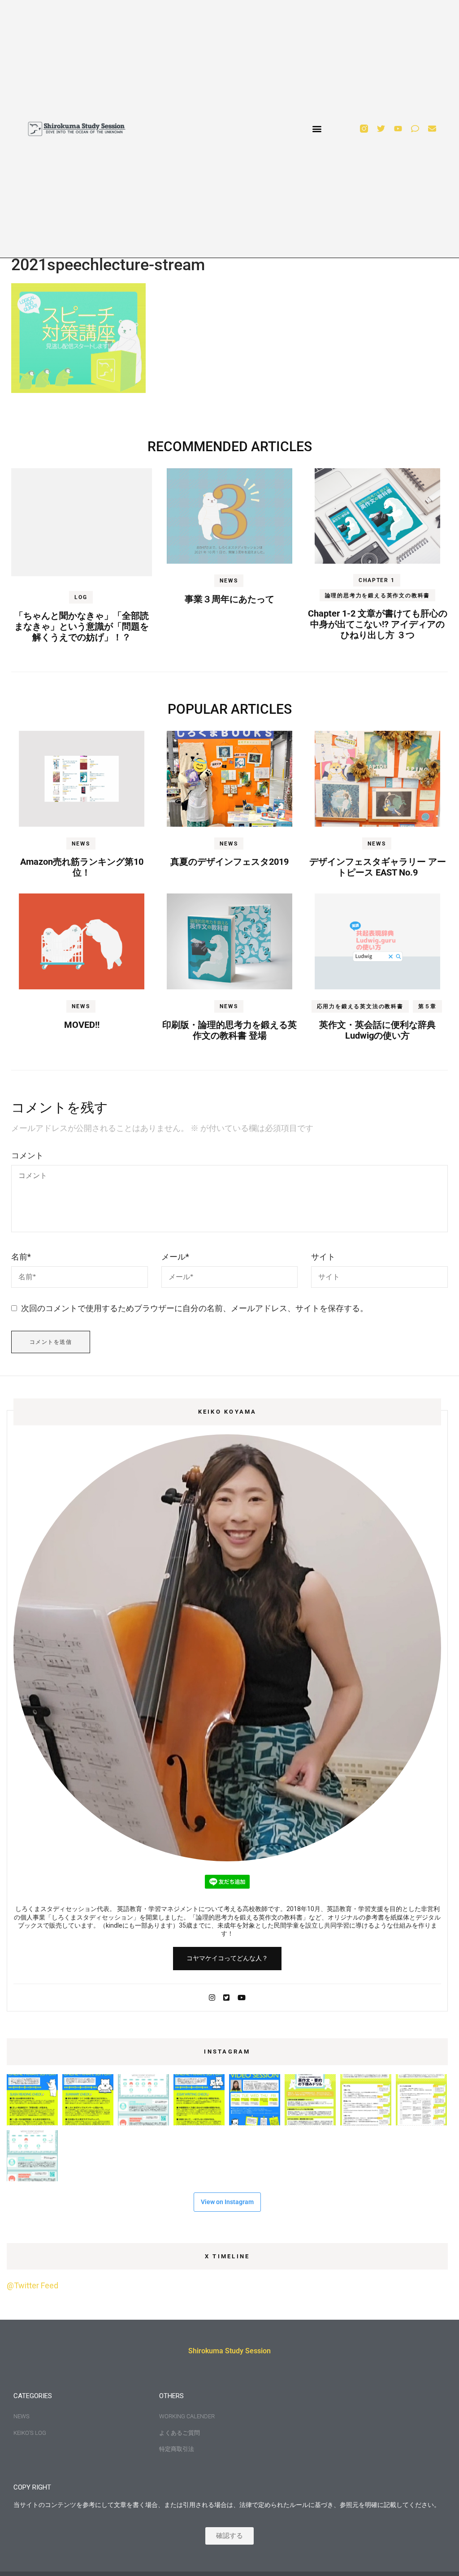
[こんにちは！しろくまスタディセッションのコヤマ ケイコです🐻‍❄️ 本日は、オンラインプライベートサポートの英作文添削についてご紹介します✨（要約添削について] (199, 2100)
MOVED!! (82, 1025)
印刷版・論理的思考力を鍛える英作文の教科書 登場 (229, 1030)
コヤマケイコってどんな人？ (227, 1958)
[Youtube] (398, 129)
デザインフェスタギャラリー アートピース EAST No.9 (378, 867)
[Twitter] (381, 129)
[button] (317, 129)
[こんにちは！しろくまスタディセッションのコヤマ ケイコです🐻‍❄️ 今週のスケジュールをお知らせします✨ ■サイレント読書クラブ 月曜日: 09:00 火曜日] (32, 2156)
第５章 (427, 1006)
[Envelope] (432, 129)
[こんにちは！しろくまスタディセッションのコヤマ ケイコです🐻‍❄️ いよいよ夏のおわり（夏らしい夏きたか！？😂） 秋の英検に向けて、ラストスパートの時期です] (310, 2100)
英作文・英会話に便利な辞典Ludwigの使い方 (377, 1030)
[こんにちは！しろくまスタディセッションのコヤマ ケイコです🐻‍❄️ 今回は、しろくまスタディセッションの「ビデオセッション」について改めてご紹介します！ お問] (255, 2100)
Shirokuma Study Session (229, 2351)
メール (175, 1257)
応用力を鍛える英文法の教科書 (360, 1006)
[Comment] (415, 129)
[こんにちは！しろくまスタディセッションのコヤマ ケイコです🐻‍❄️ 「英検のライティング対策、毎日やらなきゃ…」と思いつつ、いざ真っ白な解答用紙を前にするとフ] (421, 2100)
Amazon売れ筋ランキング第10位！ (82, 867)
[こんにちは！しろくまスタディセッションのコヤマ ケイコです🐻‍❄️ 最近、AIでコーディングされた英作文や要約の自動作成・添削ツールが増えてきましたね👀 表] (88, 2100)
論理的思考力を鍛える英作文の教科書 (378, 595)
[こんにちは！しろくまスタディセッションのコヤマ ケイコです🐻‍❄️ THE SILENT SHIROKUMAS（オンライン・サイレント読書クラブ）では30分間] (143, 2100)
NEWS (229, 581)
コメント (27, 1155)
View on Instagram (227, 2202)
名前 (21, 1257)
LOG (81, 597)
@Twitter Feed (32, 2285)
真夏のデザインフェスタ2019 (229, 862)
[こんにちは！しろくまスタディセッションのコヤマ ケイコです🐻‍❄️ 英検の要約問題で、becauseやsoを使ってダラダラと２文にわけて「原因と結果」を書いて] (366, 2100)
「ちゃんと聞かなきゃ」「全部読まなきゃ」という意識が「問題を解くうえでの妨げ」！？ (82, 626)
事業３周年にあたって (229, 599)
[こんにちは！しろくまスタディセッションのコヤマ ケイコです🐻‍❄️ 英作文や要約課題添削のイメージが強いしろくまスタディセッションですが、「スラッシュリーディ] (32, 2100)
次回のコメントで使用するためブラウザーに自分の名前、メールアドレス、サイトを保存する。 (195, 1308)
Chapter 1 (377, 580)
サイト (323, 1257)
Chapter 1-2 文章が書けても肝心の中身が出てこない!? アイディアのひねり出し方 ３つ (378, 624)
